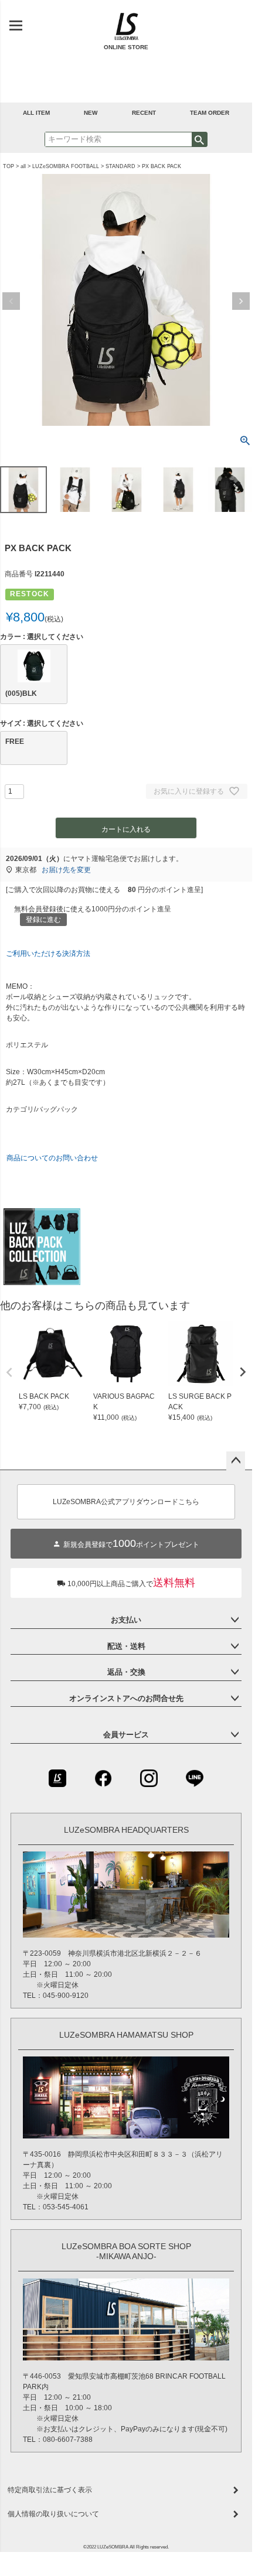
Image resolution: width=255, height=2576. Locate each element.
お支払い (126, 1620)
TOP (8, 166)
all (23, 166)
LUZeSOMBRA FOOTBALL (66, 166)
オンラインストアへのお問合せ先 (126, 1698)
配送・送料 (126, 1646)
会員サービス (126, 1735)
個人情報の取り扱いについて (53, 2514)
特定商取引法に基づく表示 (50, 2490)
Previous (11, 301)
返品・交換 (126, 1672)
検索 (199, 139)
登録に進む (43, 920)
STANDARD (120, 166)
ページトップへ (236, 1461)
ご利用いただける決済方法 (48, 954)
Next (241, 301)
